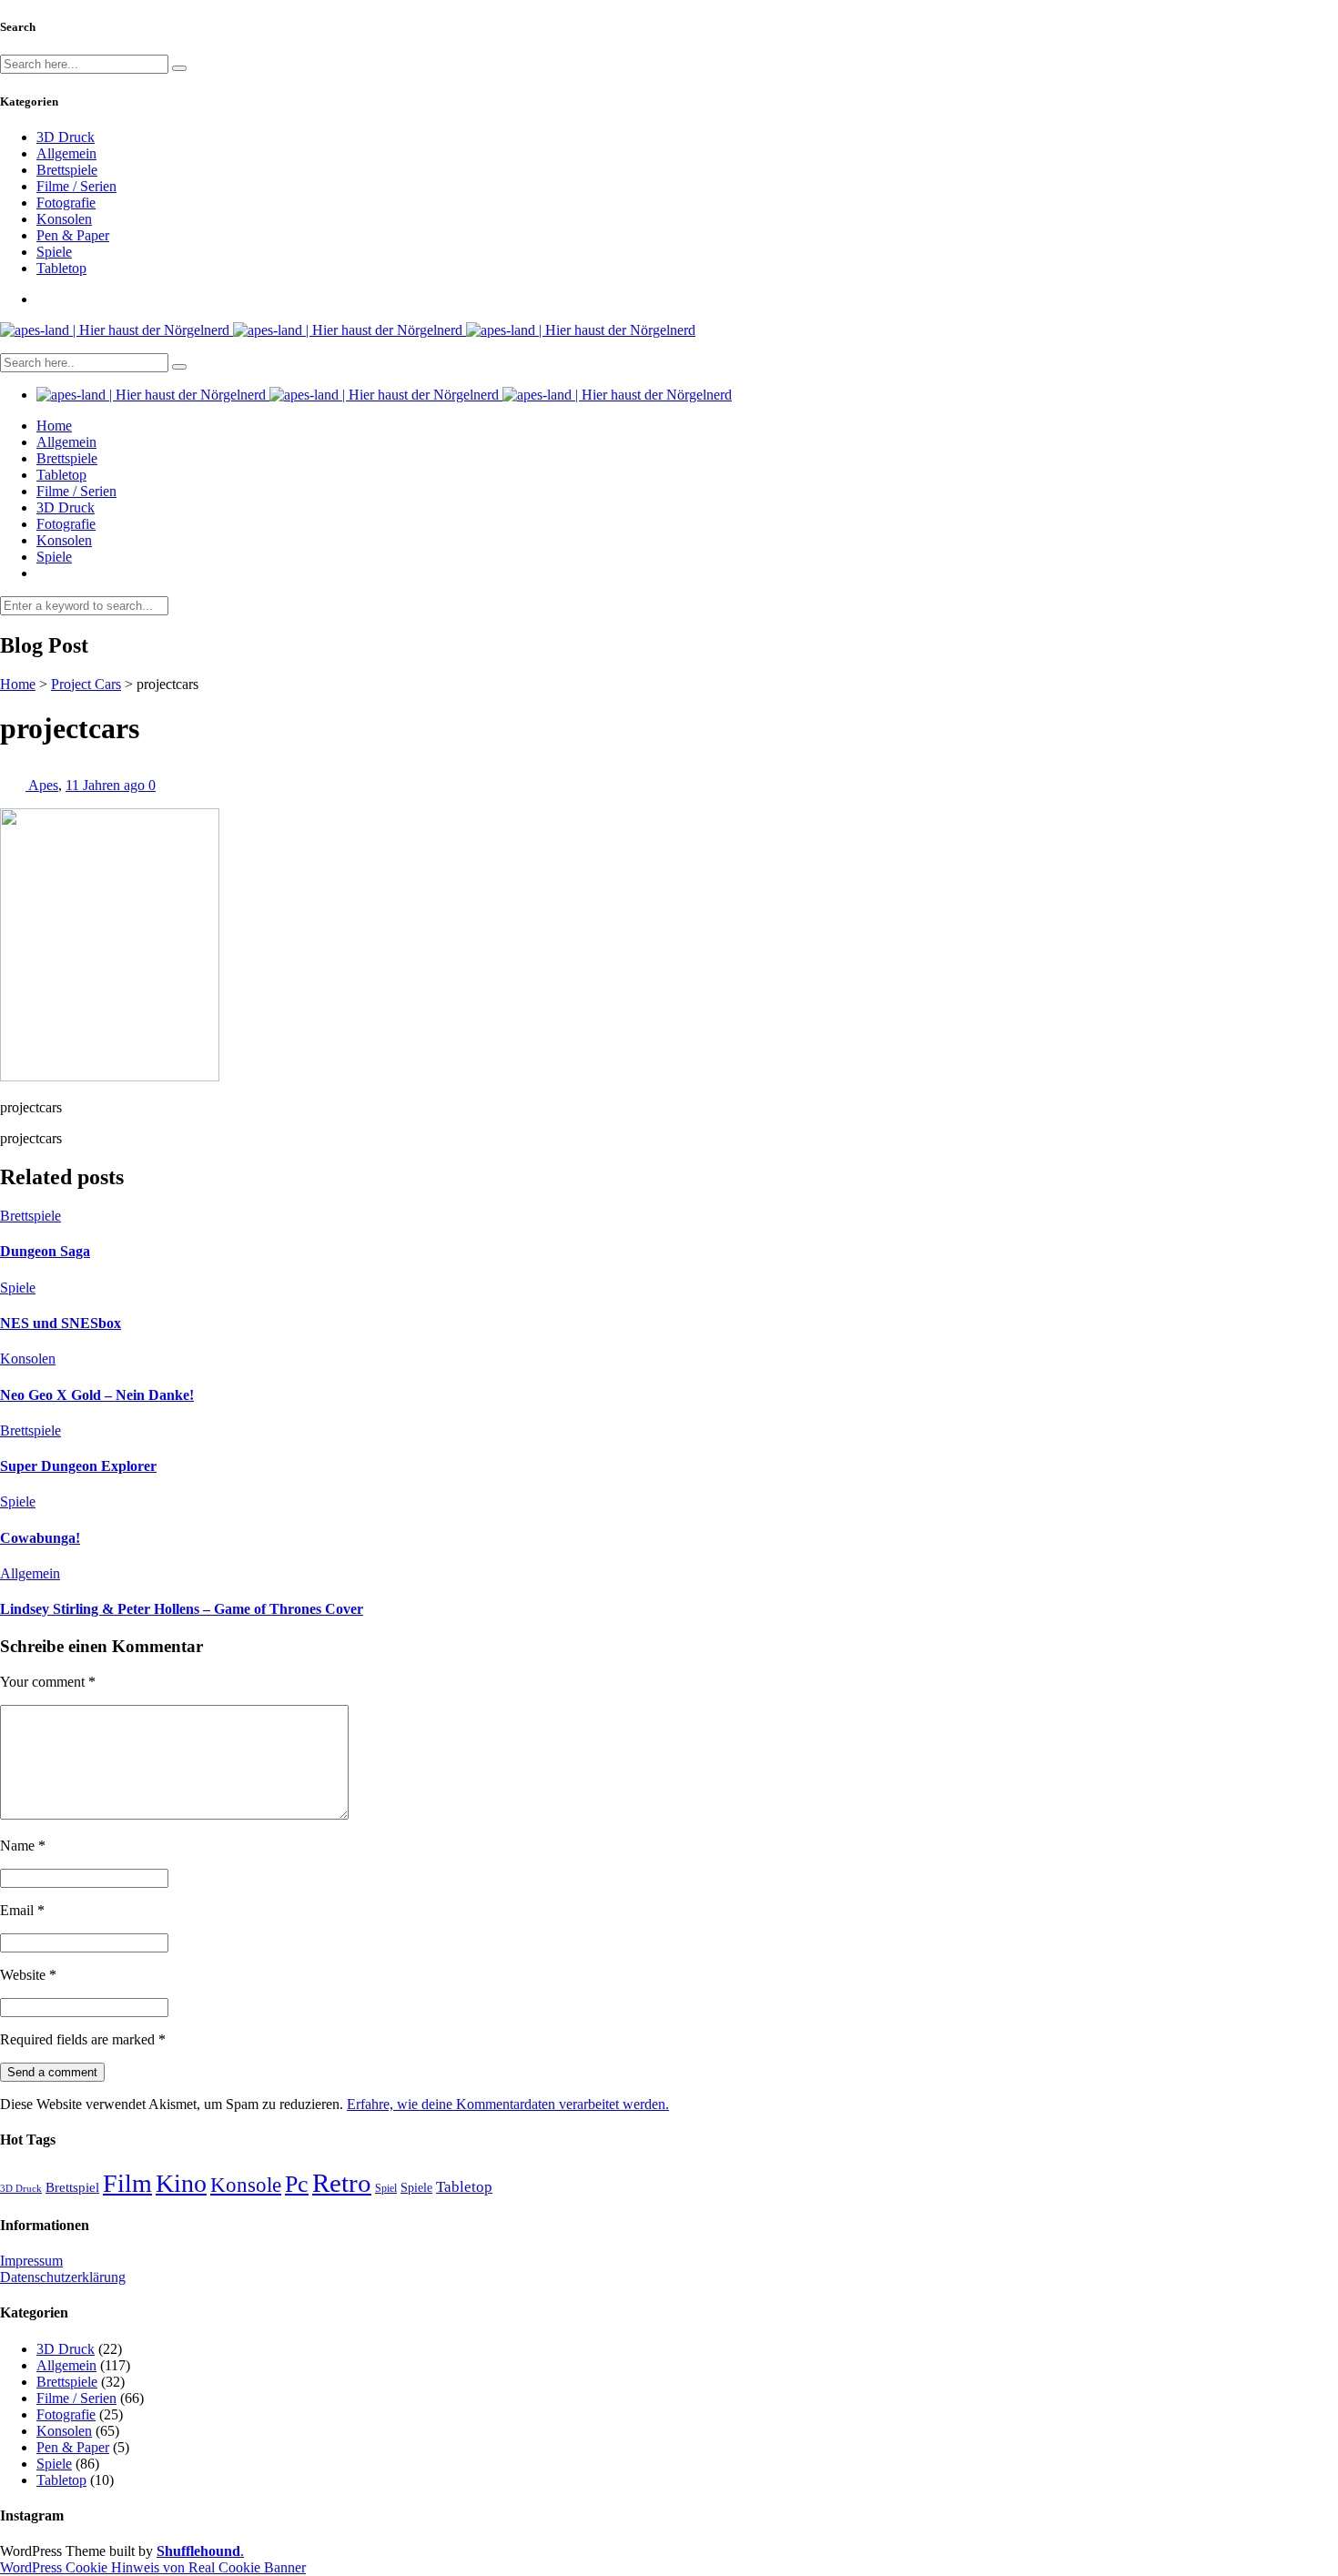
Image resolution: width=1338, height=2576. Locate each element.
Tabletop (61, 268)
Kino (181, 2183)
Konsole (246, 2185)
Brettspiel (72, 2187)
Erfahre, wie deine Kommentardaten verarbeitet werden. (508, 2104)
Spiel (386, 2188)
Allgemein (66, 153)
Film (127, 2183)
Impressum (31, 2261)
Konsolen (64, 219)
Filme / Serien (76, 186)
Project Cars (86, 684)
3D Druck (66, 137)
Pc (297, 2184)
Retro (342, 2183)
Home (54, 426)
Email (22, 1910)
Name (23, 1846)
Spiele (54, 252)
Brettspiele (67, 170)
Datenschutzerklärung (63, 2277)
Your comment (48, 1682)
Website (28, 1975)
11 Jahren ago (107, 785)
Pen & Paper (73, 235)
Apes (43, 785)
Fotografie (66, 203)
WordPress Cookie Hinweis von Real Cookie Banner (153, 2567)
